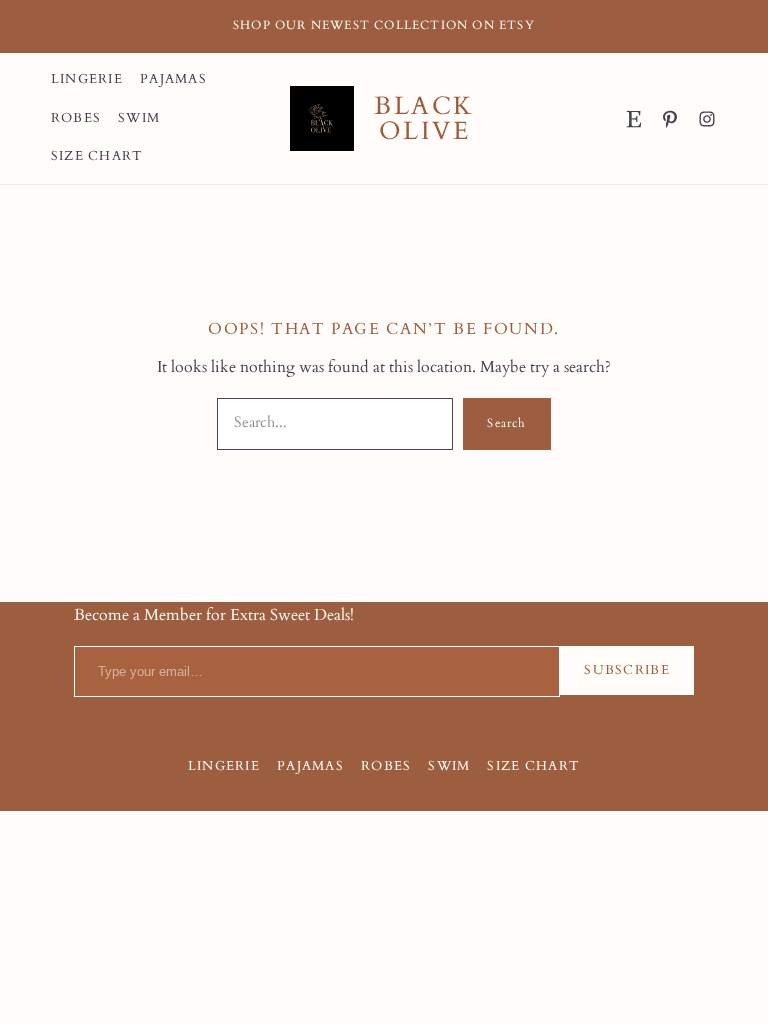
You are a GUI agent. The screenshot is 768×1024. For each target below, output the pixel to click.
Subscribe (627, 670)
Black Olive (424, 118)
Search (506, 423)
